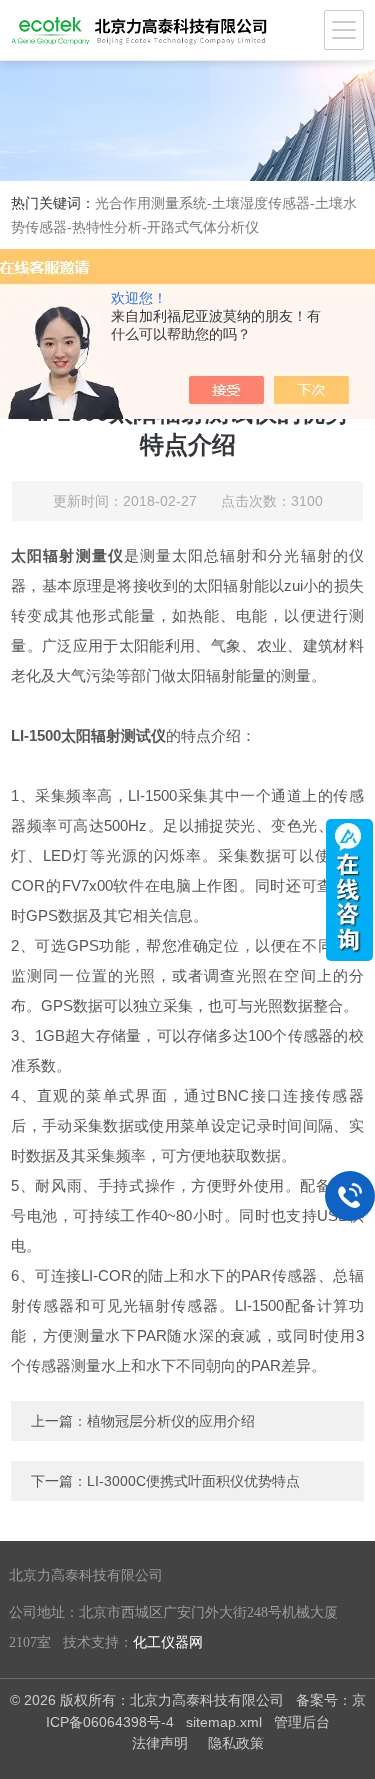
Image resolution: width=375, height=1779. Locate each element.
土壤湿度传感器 (261, 203)
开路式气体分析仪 (203, 227)
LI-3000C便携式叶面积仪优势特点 (193, 1481)
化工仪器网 (168, 1642)
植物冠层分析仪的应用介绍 (171, 1421)
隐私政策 (236, 1743)
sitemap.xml (224, 1722)
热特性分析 (107, 227)
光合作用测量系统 (151, 203)
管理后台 (302, 1722)
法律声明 (160, 1743)
